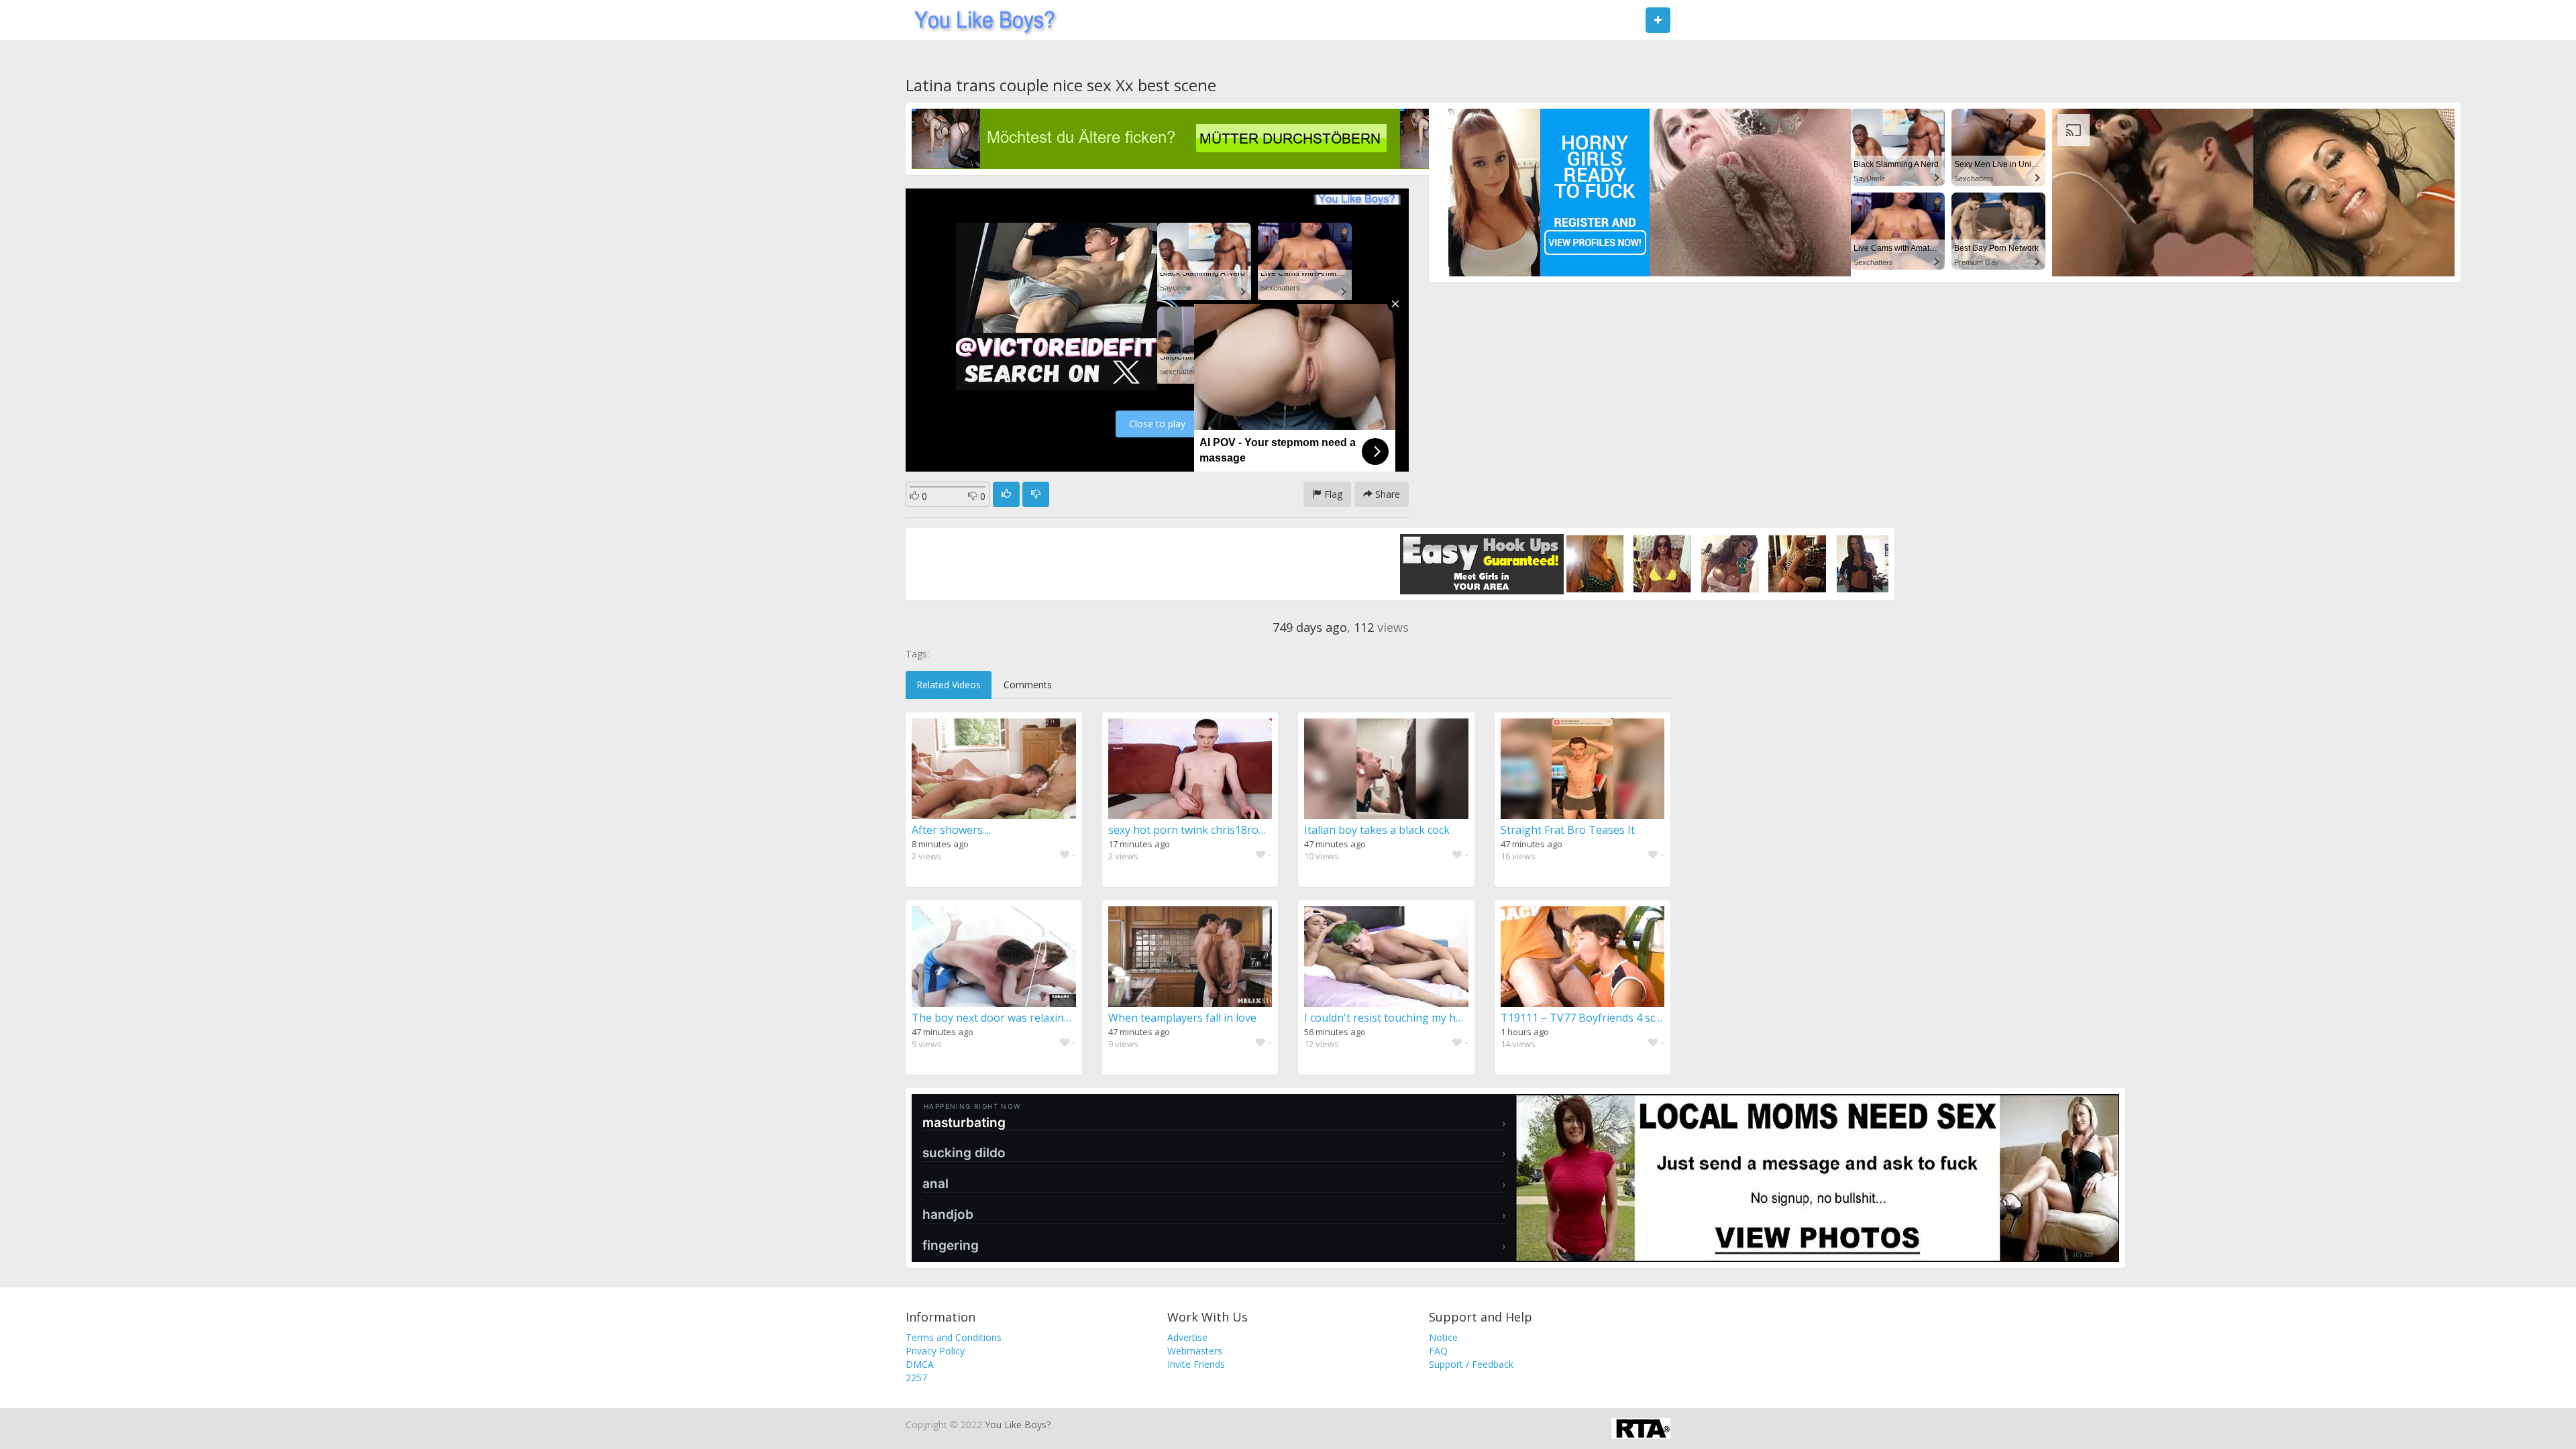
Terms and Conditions (954, 1337)
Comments (1028, 685)
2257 (916, 1378)
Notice (1443, 1337)
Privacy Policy (935, 1351)
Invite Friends (1196, 1364)
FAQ (1438, 1351)
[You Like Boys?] (980, 20)
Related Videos (949, 685)
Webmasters (1195, 1351)
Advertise (1187, 1337)
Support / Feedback (1471, 1364)
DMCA (920, 1364)
